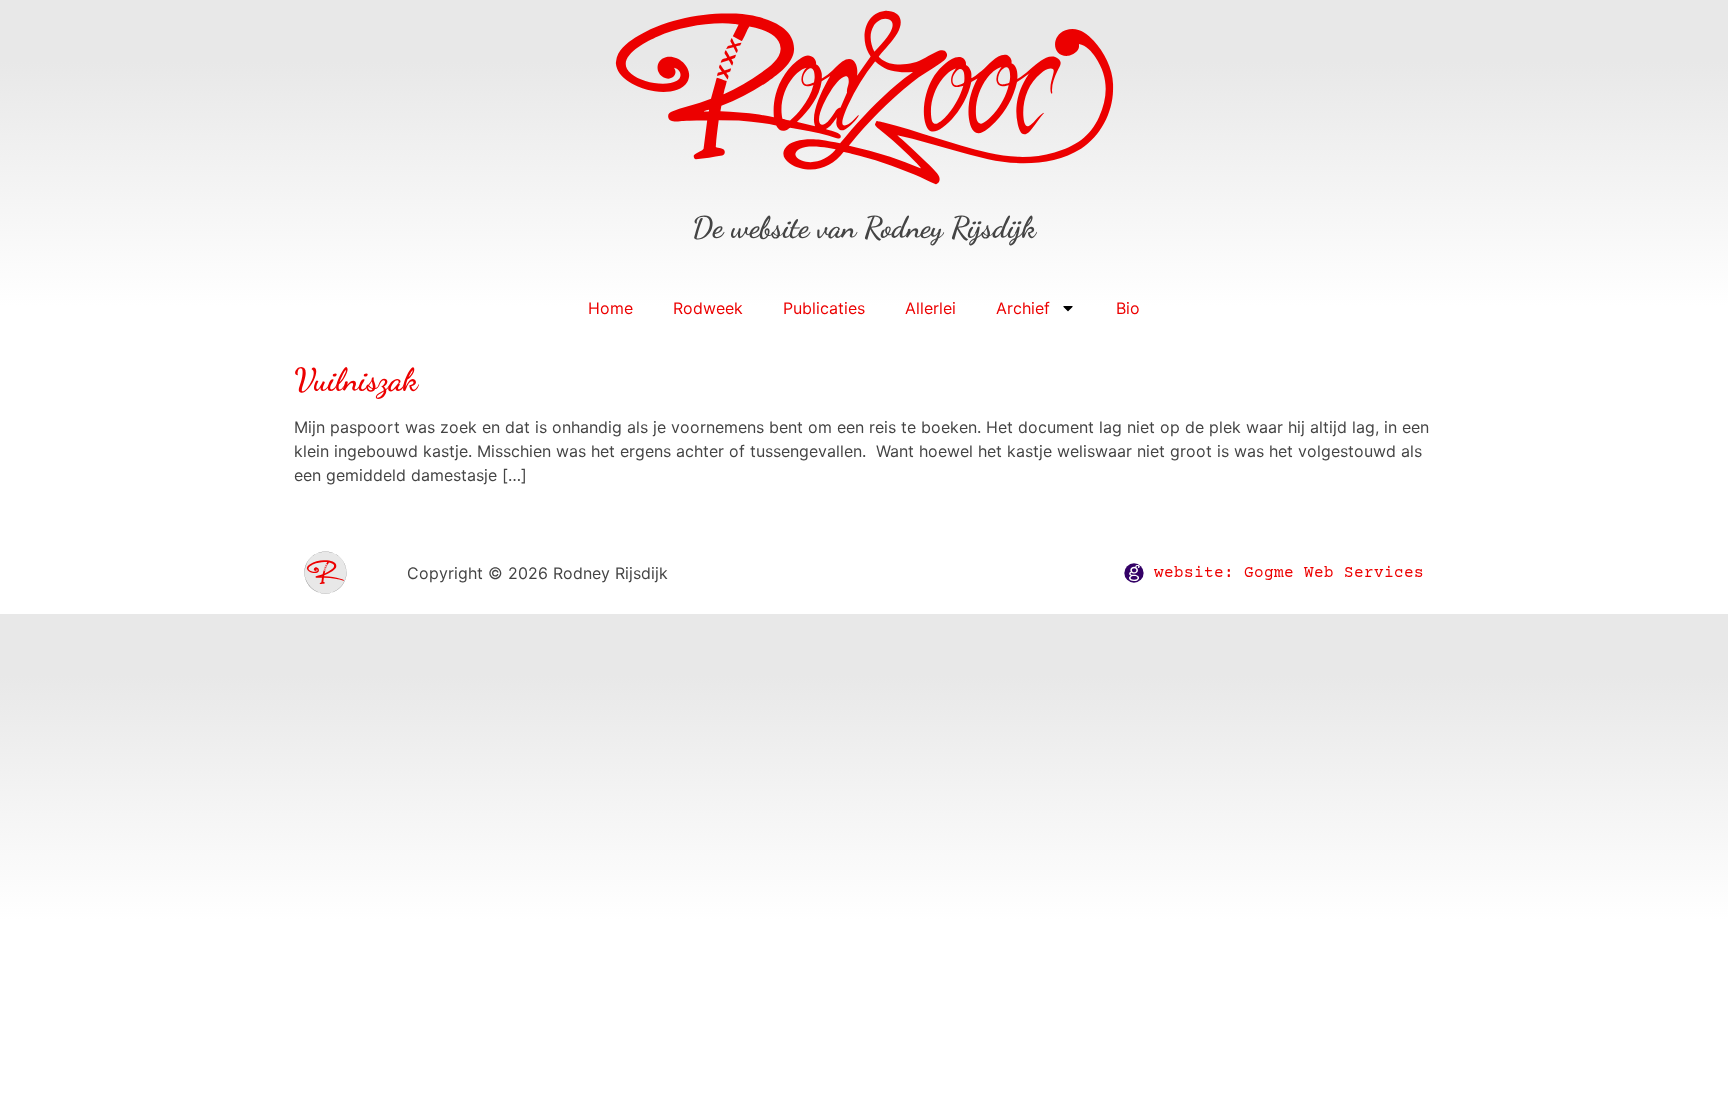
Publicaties (824, 308)
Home (610, 308)
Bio (1128, 308)
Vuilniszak (356, 380)
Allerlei (930, 308)
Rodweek (708, 308)
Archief (1023, 308)
